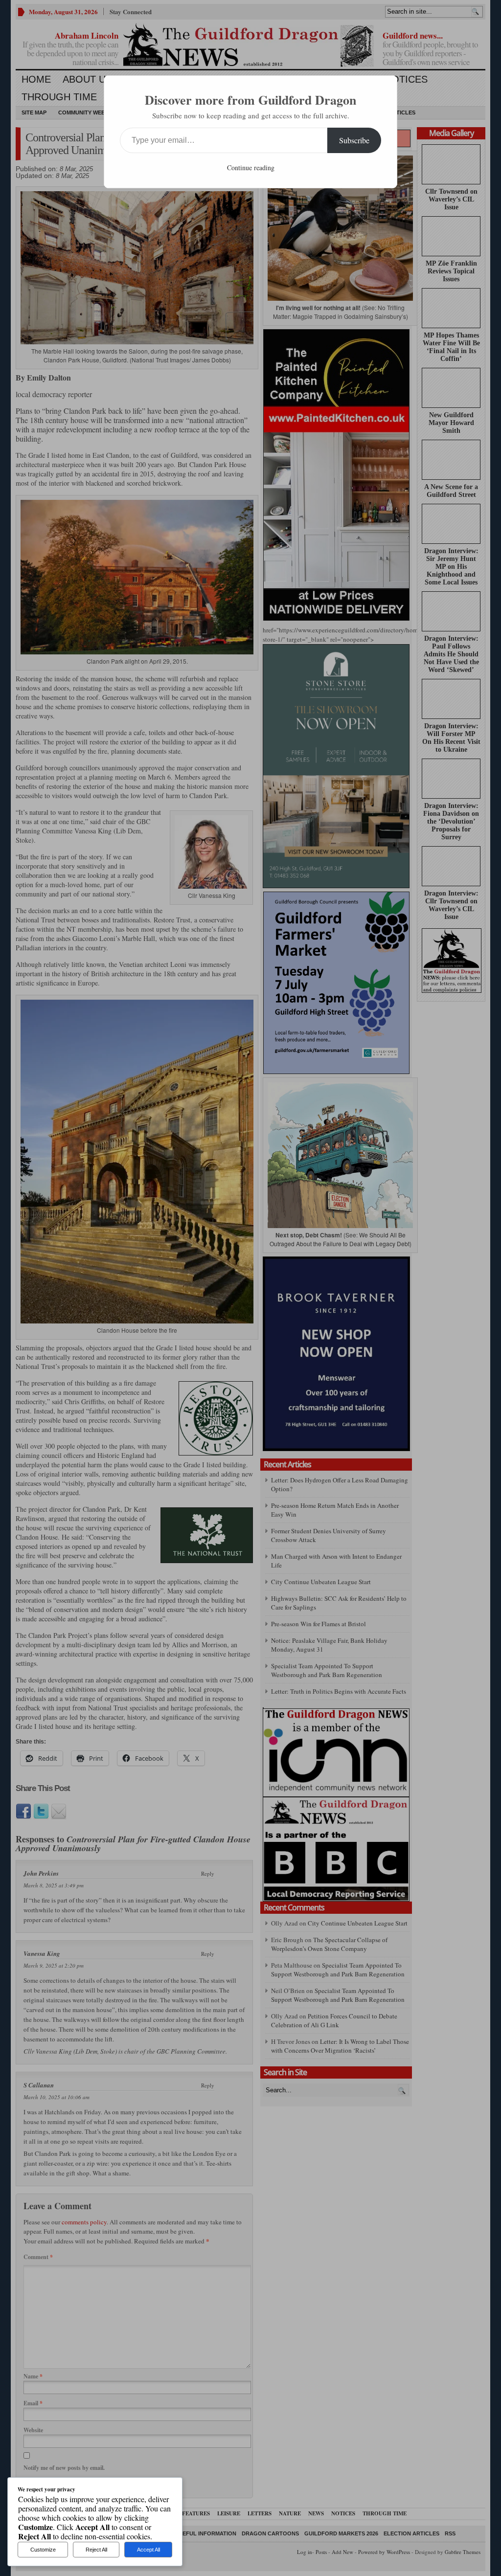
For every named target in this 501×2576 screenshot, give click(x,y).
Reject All (96, 2550)
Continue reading (251, 168)
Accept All (148, 2550)
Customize (43, 2550)
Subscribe (354, 140)
